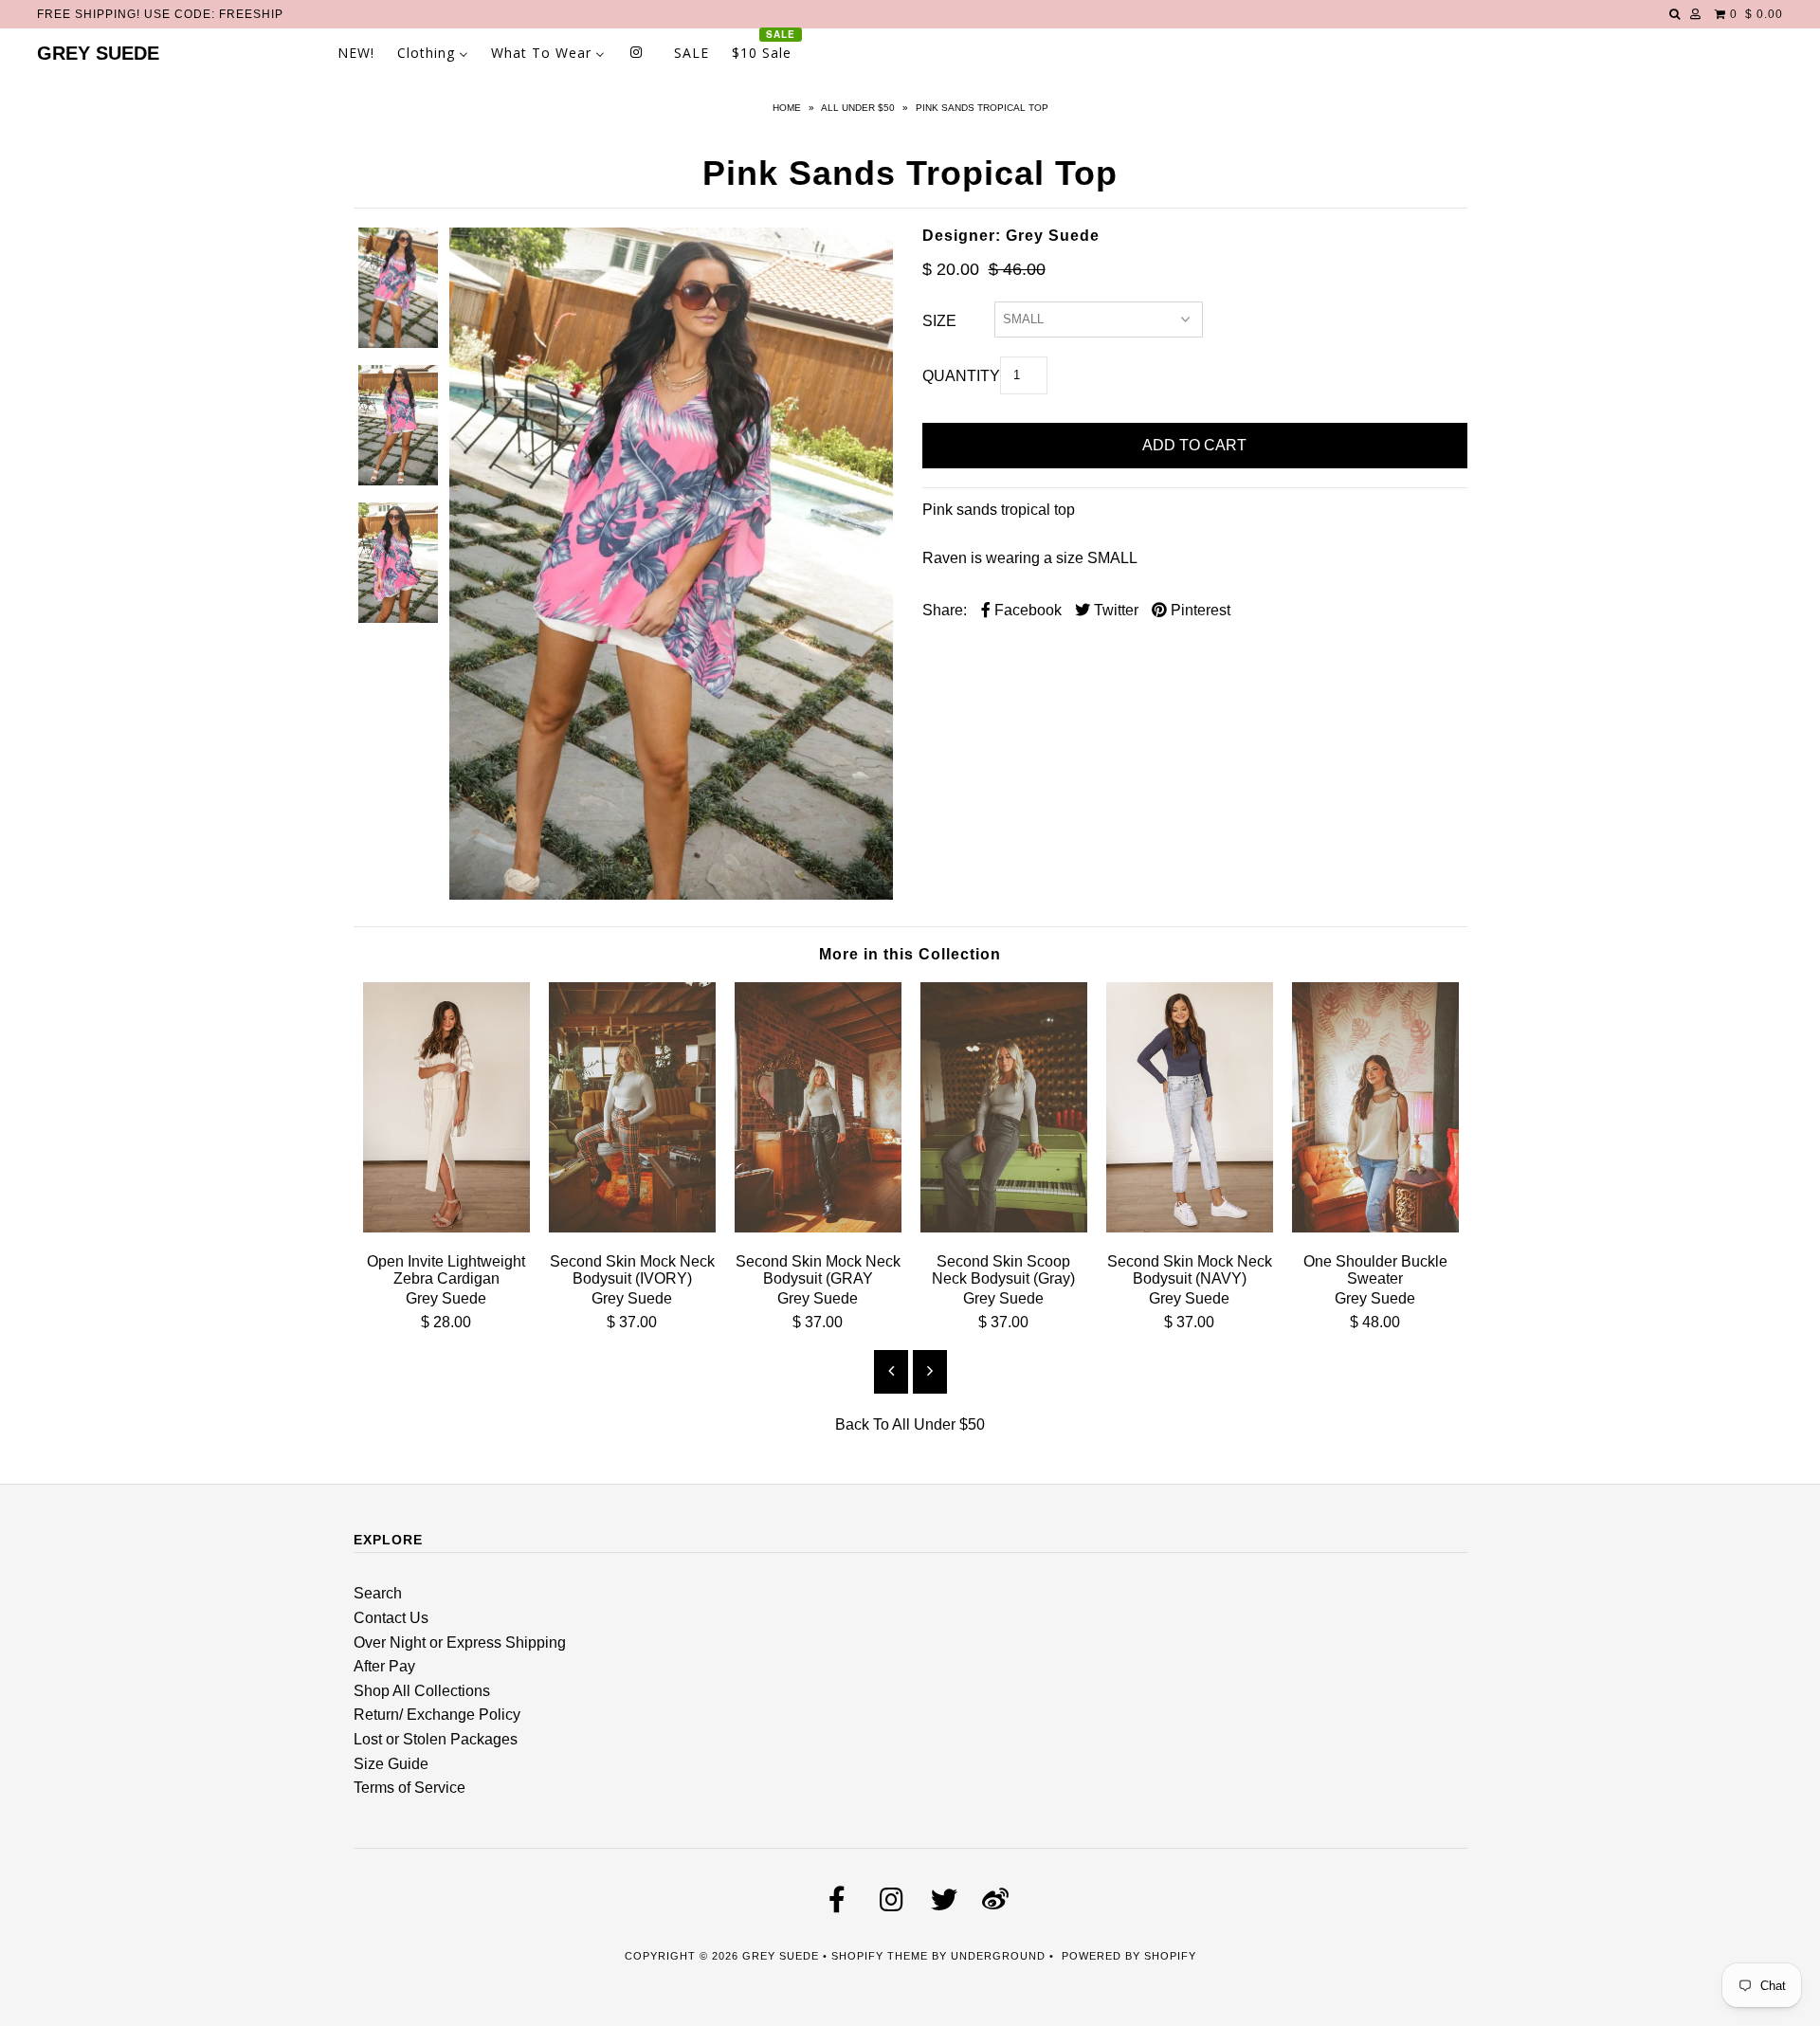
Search (378, 1593)
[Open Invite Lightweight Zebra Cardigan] (446, 1227)
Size (939, 321)
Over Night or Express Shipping (460, 1643)
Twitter (1114, 610)
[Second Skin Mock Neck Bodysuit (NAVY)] (1190, 1227)
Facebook (1026, 610)
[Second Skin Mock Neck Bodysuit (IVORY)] (632, 1227)
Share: (945, 610)
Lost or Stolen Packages (436, 1739)
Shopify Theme (880, 1956)
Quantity (961, 376)
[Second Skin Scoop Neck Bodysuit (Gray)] (1004, 1227)
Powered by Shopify (1129, 1956)
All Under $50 (858, 108)
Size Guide (391, 1764)
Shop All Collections (422, 1691)
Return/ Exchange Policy (437, 1715)
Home (787, 108)
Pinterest (1199, 610)
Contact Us (391, 1618)
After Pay (384, 1666)
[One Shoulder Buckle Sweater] (1375, 1227)
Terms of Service (409, 1788)
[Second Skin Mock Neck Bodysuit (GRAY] (818, 1227)
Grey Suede (98, 53)
